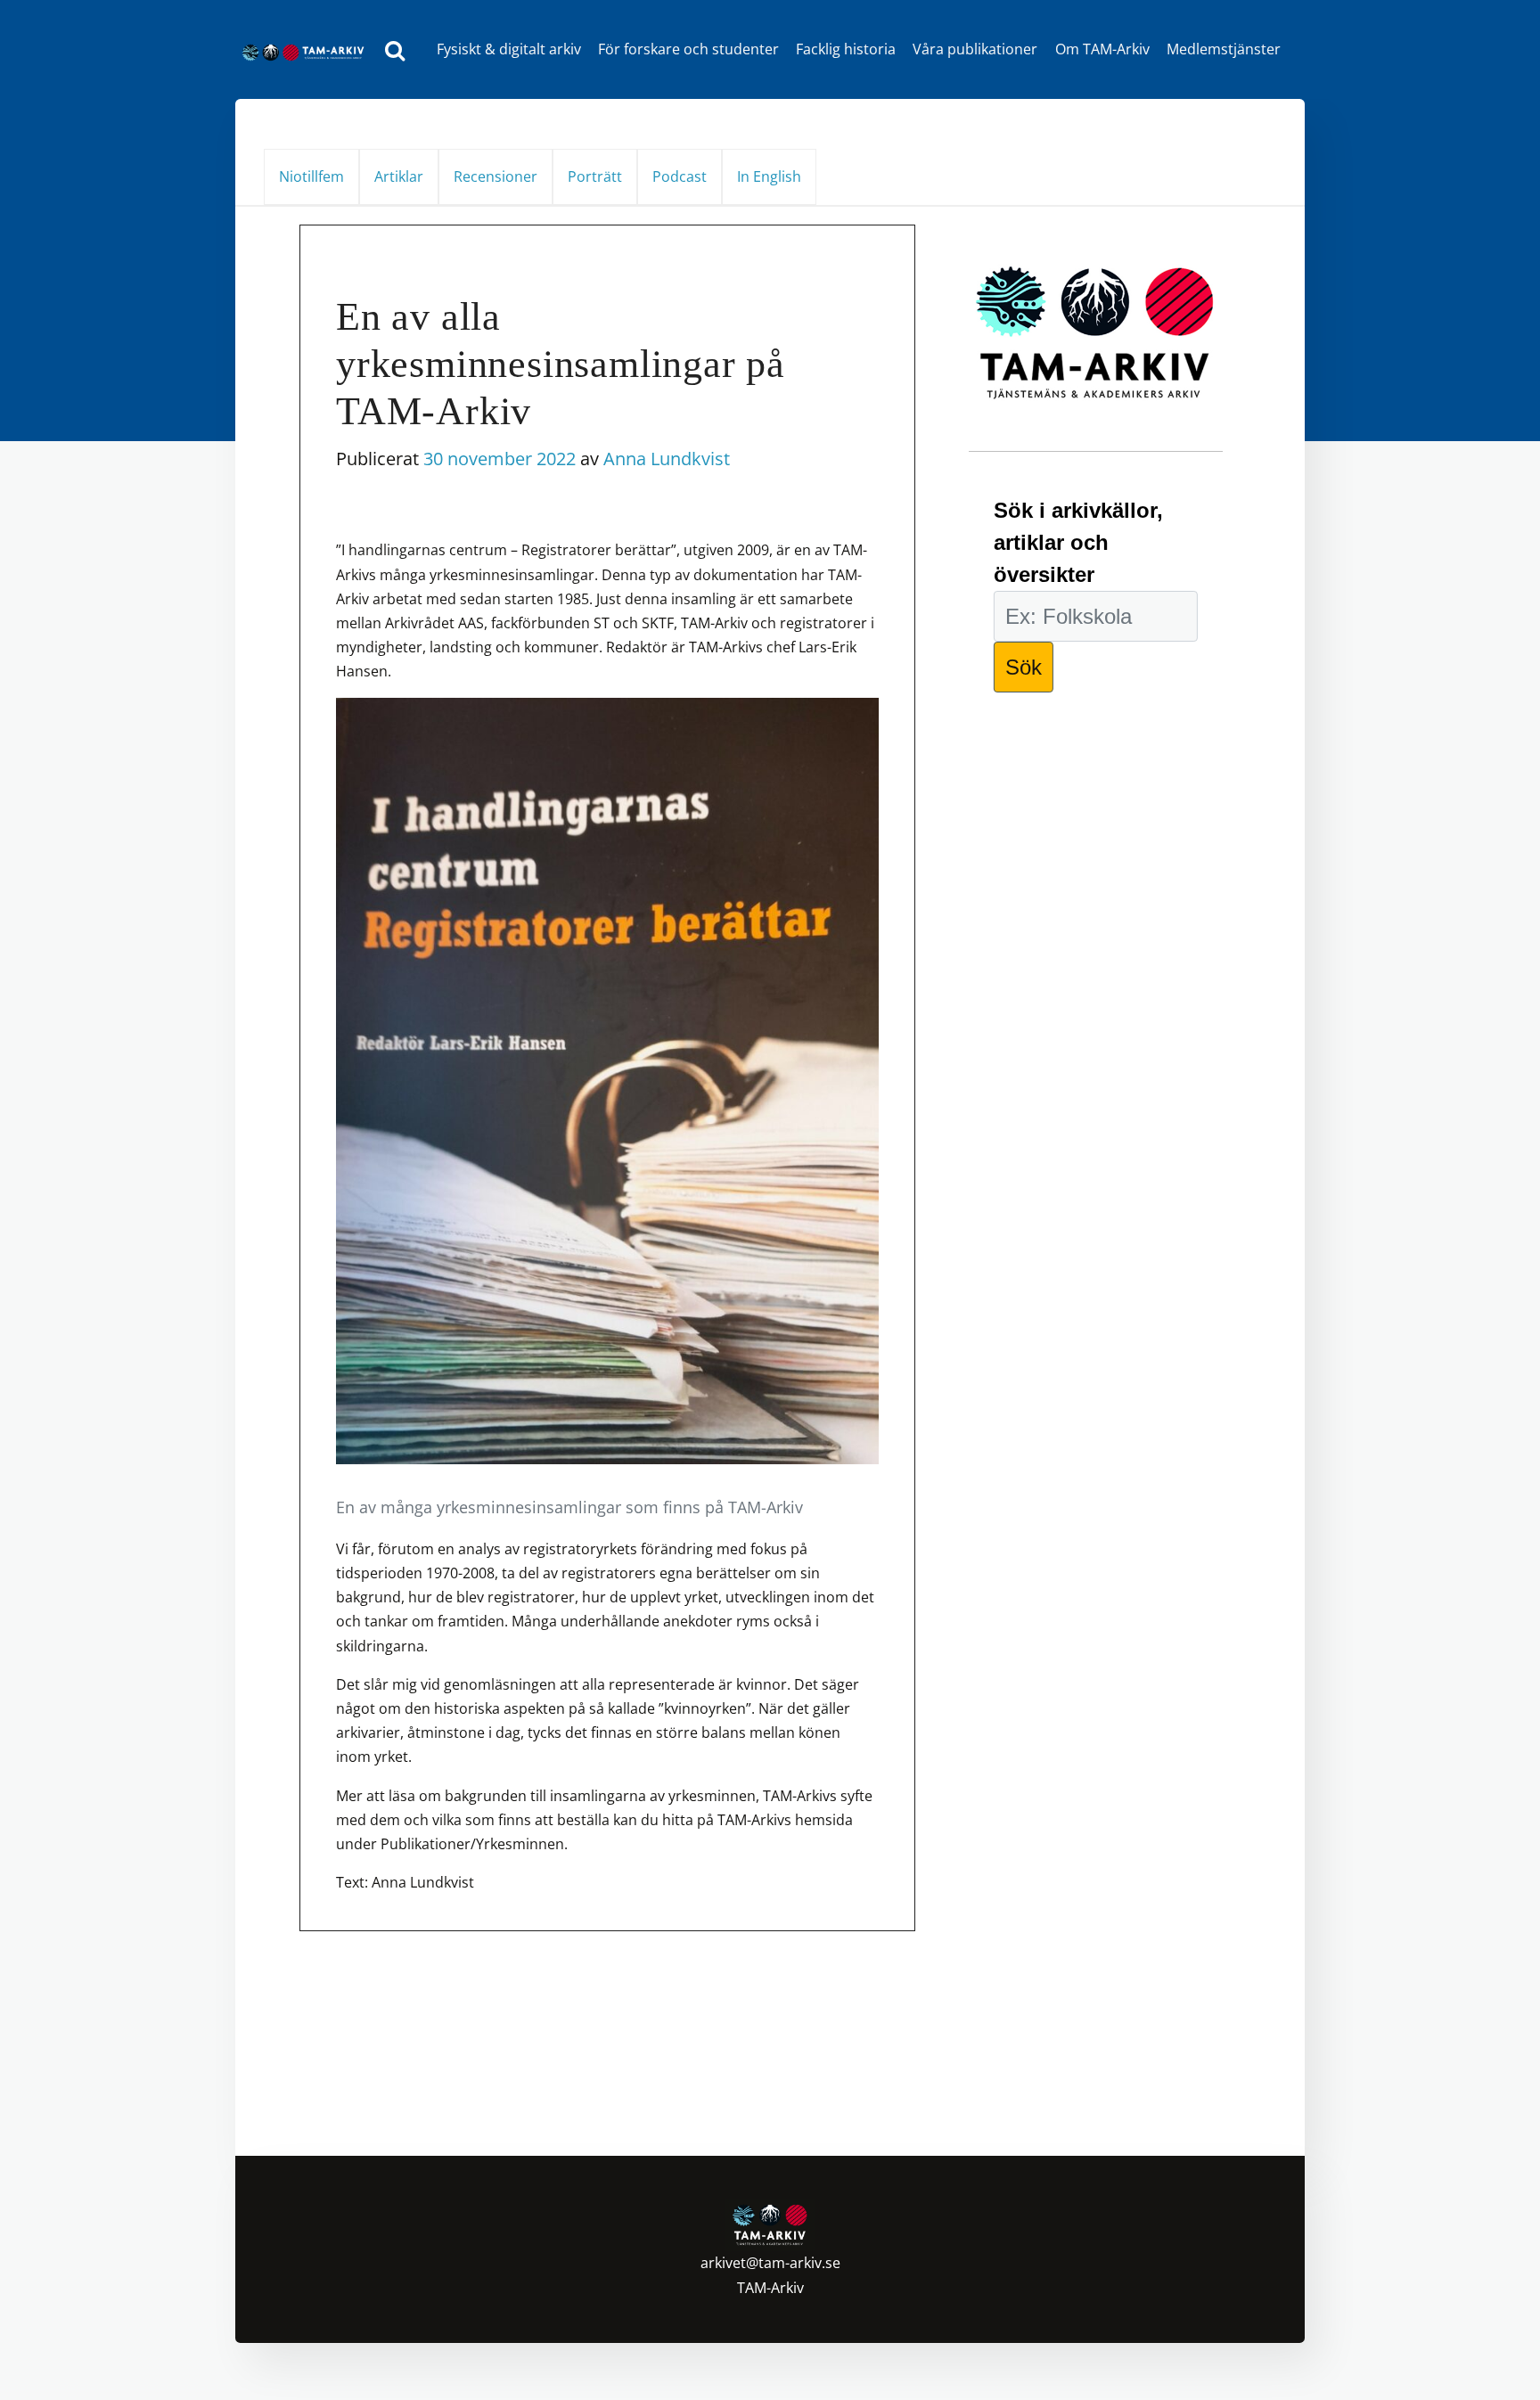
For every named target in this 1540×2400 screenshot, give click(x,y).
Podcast (680, 176)
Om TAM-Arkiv (1102, 49)
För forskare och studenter (688, 49)
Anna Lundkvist (667, 459)
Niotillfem (311, 176)
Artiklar (399, 176)
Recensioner (496, 176)
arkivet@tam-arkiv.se (770, 2263)
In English (769, 176)
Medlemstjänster (1224, 49)
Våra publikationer (975, 49)
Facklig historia (846, 49)
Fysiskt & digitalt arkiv (509, 49)
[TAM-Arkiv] (307, 49)
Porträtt (595, 176)
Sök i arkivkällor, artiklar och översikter (1078, 542)
